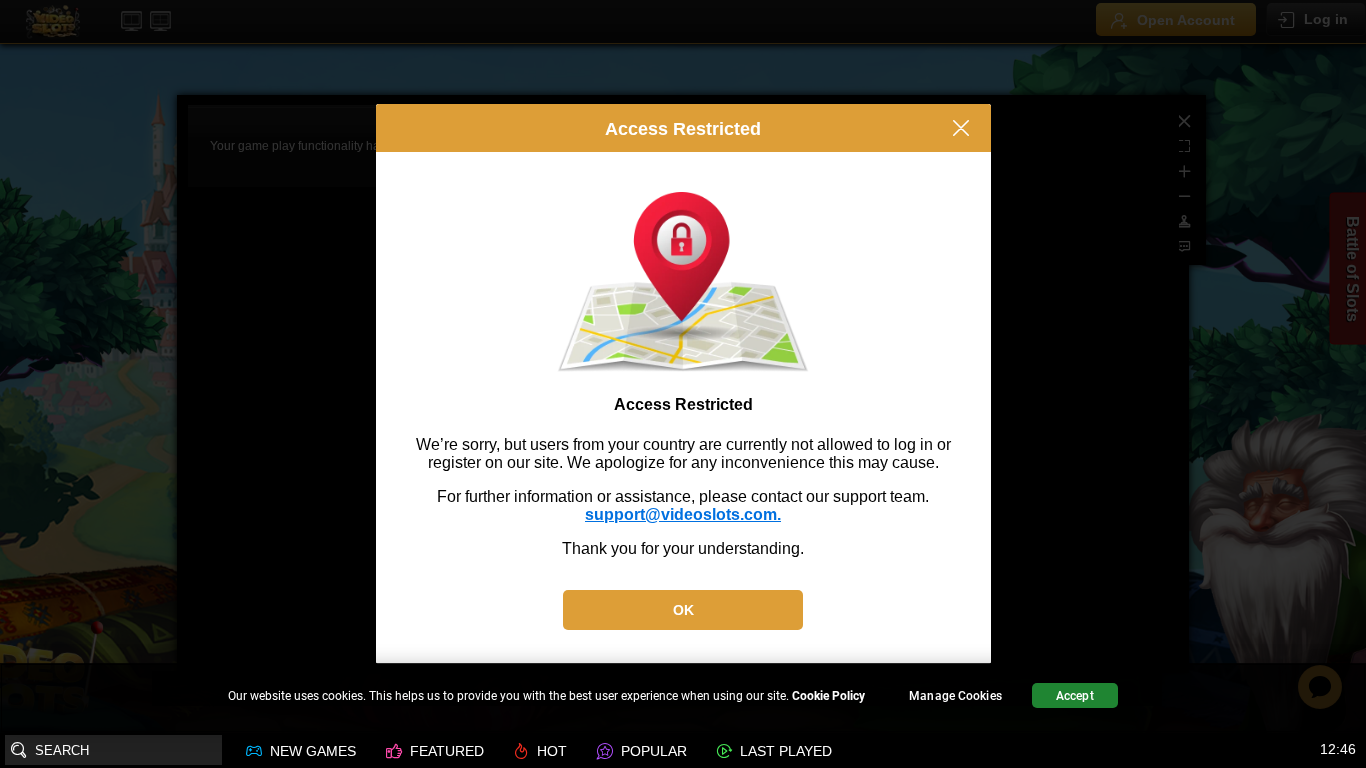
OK (683, 610)
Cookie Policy (828, 696)
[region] (683, 698)
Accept (1075, 696)
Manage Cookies (955, 696)
